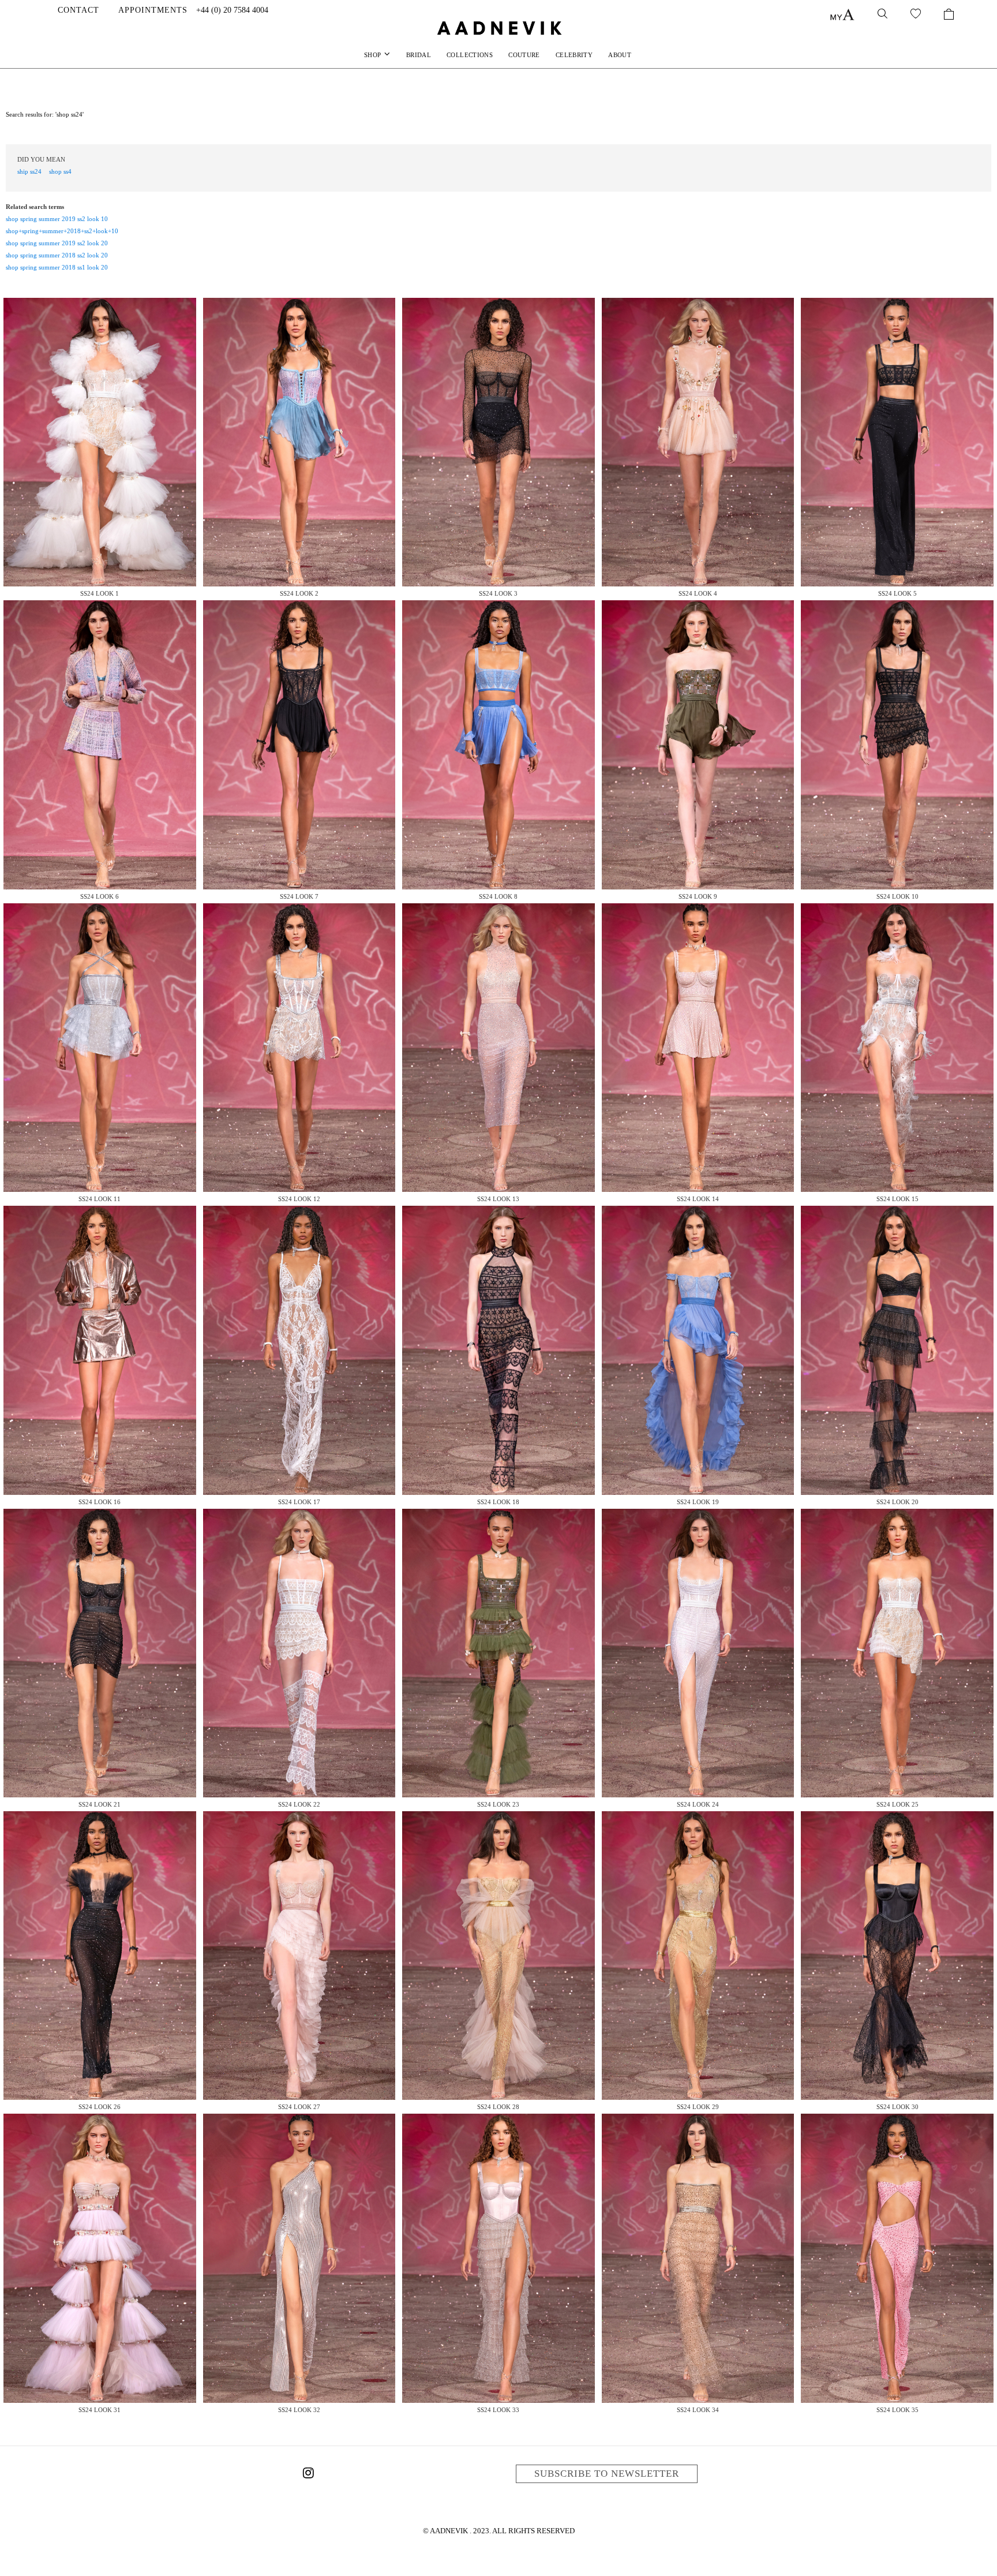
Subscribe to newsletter (607, 2474)
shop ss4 (60, 171)
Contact (78, 10)
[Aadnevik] (498, 28)
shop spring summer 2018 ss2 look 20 (57, 255)
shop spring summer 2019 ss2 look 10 (57, 219)
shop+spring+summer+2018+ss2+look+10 (62, 231)
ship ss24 (29, 171)
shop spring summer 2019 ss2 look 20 (57, 243)
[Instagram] (308, 2475)
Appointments (153, 10)
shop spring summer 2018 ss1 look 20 (57, 267)
